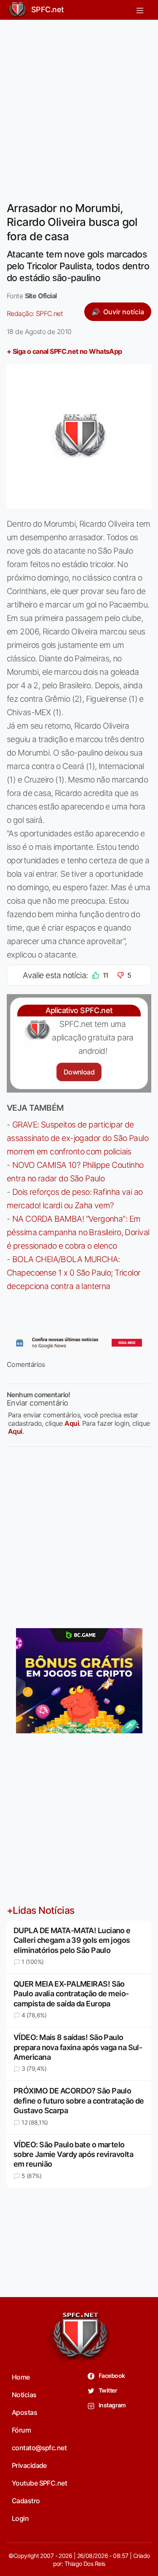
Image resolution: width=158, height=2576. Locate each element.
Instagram (112, 2405)
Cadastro (26, 2501)
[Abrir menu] (140, 10)
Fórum (21, 2430)
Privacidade (29, 2465)
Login (20, 2518)
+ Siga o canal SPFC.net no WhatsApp (64, 351)
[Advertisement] (79, 105)
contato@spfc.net (39, 2448)
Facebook (111, 2376)
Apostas (24, 2412)
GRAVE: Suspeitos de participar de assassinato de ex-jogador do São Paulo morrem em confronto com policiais (78, 1138)
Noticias (24, 2395)
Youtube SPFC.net (39, 2483)
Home (21, 2377)
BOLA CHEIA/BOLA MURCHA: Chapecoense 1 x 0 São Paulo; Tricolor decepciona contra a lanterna (74, 1273)
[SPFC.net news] (79, 1343)
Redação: (35, 313)
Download (79, 1072)
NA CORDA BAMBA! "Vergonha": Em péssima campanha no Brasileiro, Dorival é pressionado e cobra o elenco (78, 1232)
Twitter (108, 2390)
